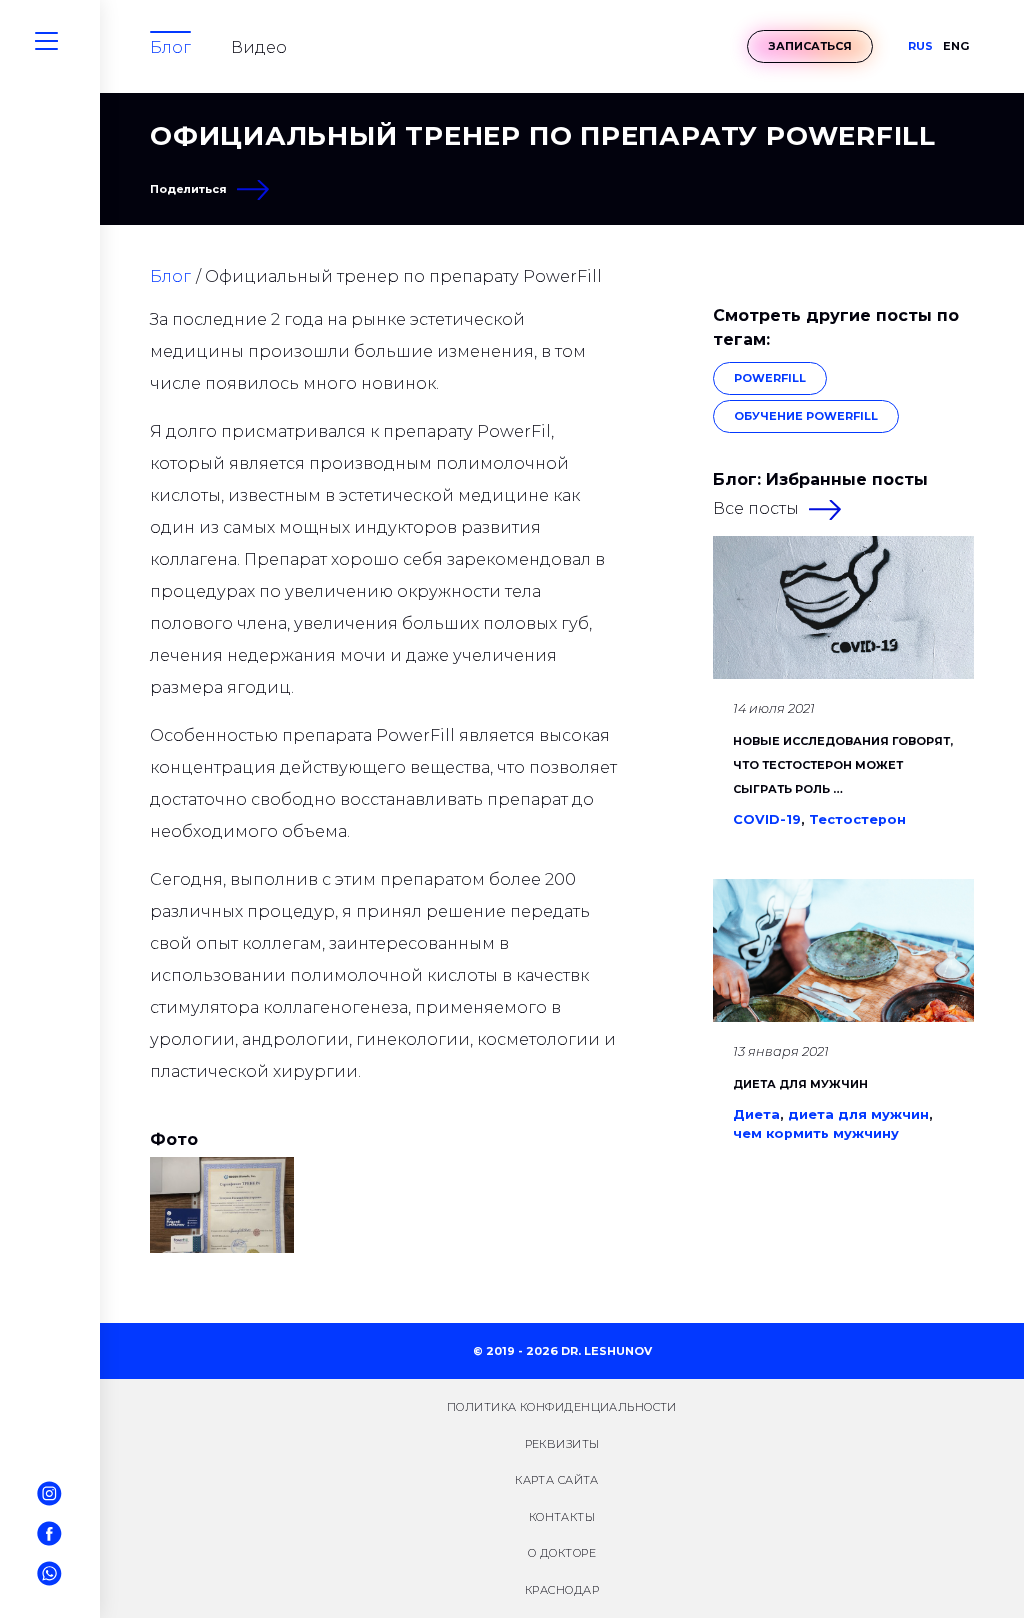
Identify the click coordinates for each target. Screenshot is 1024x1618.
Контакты (562, 1517)
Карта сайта (557, 1480)
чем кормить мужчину (816, 1133)
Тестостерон (857, 819)
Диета (756, 1114)
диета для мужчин (858, 1114)
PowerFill (770, 378)
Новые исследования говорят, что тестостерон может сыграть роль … (843, 765)
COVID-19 (767, 819)
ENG (956, 47)
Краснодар (562, 1590)
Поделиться (188, 189)
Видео (259, 47)
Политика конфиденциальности (562, 1407)
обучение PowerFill (806, 416)
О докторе (562, 1553)
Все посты (756, 508)
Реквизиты (562, 1444)
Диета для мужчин (800, 1084)
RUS (920, 47)
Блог (170, 47)
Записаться (810, 46)
